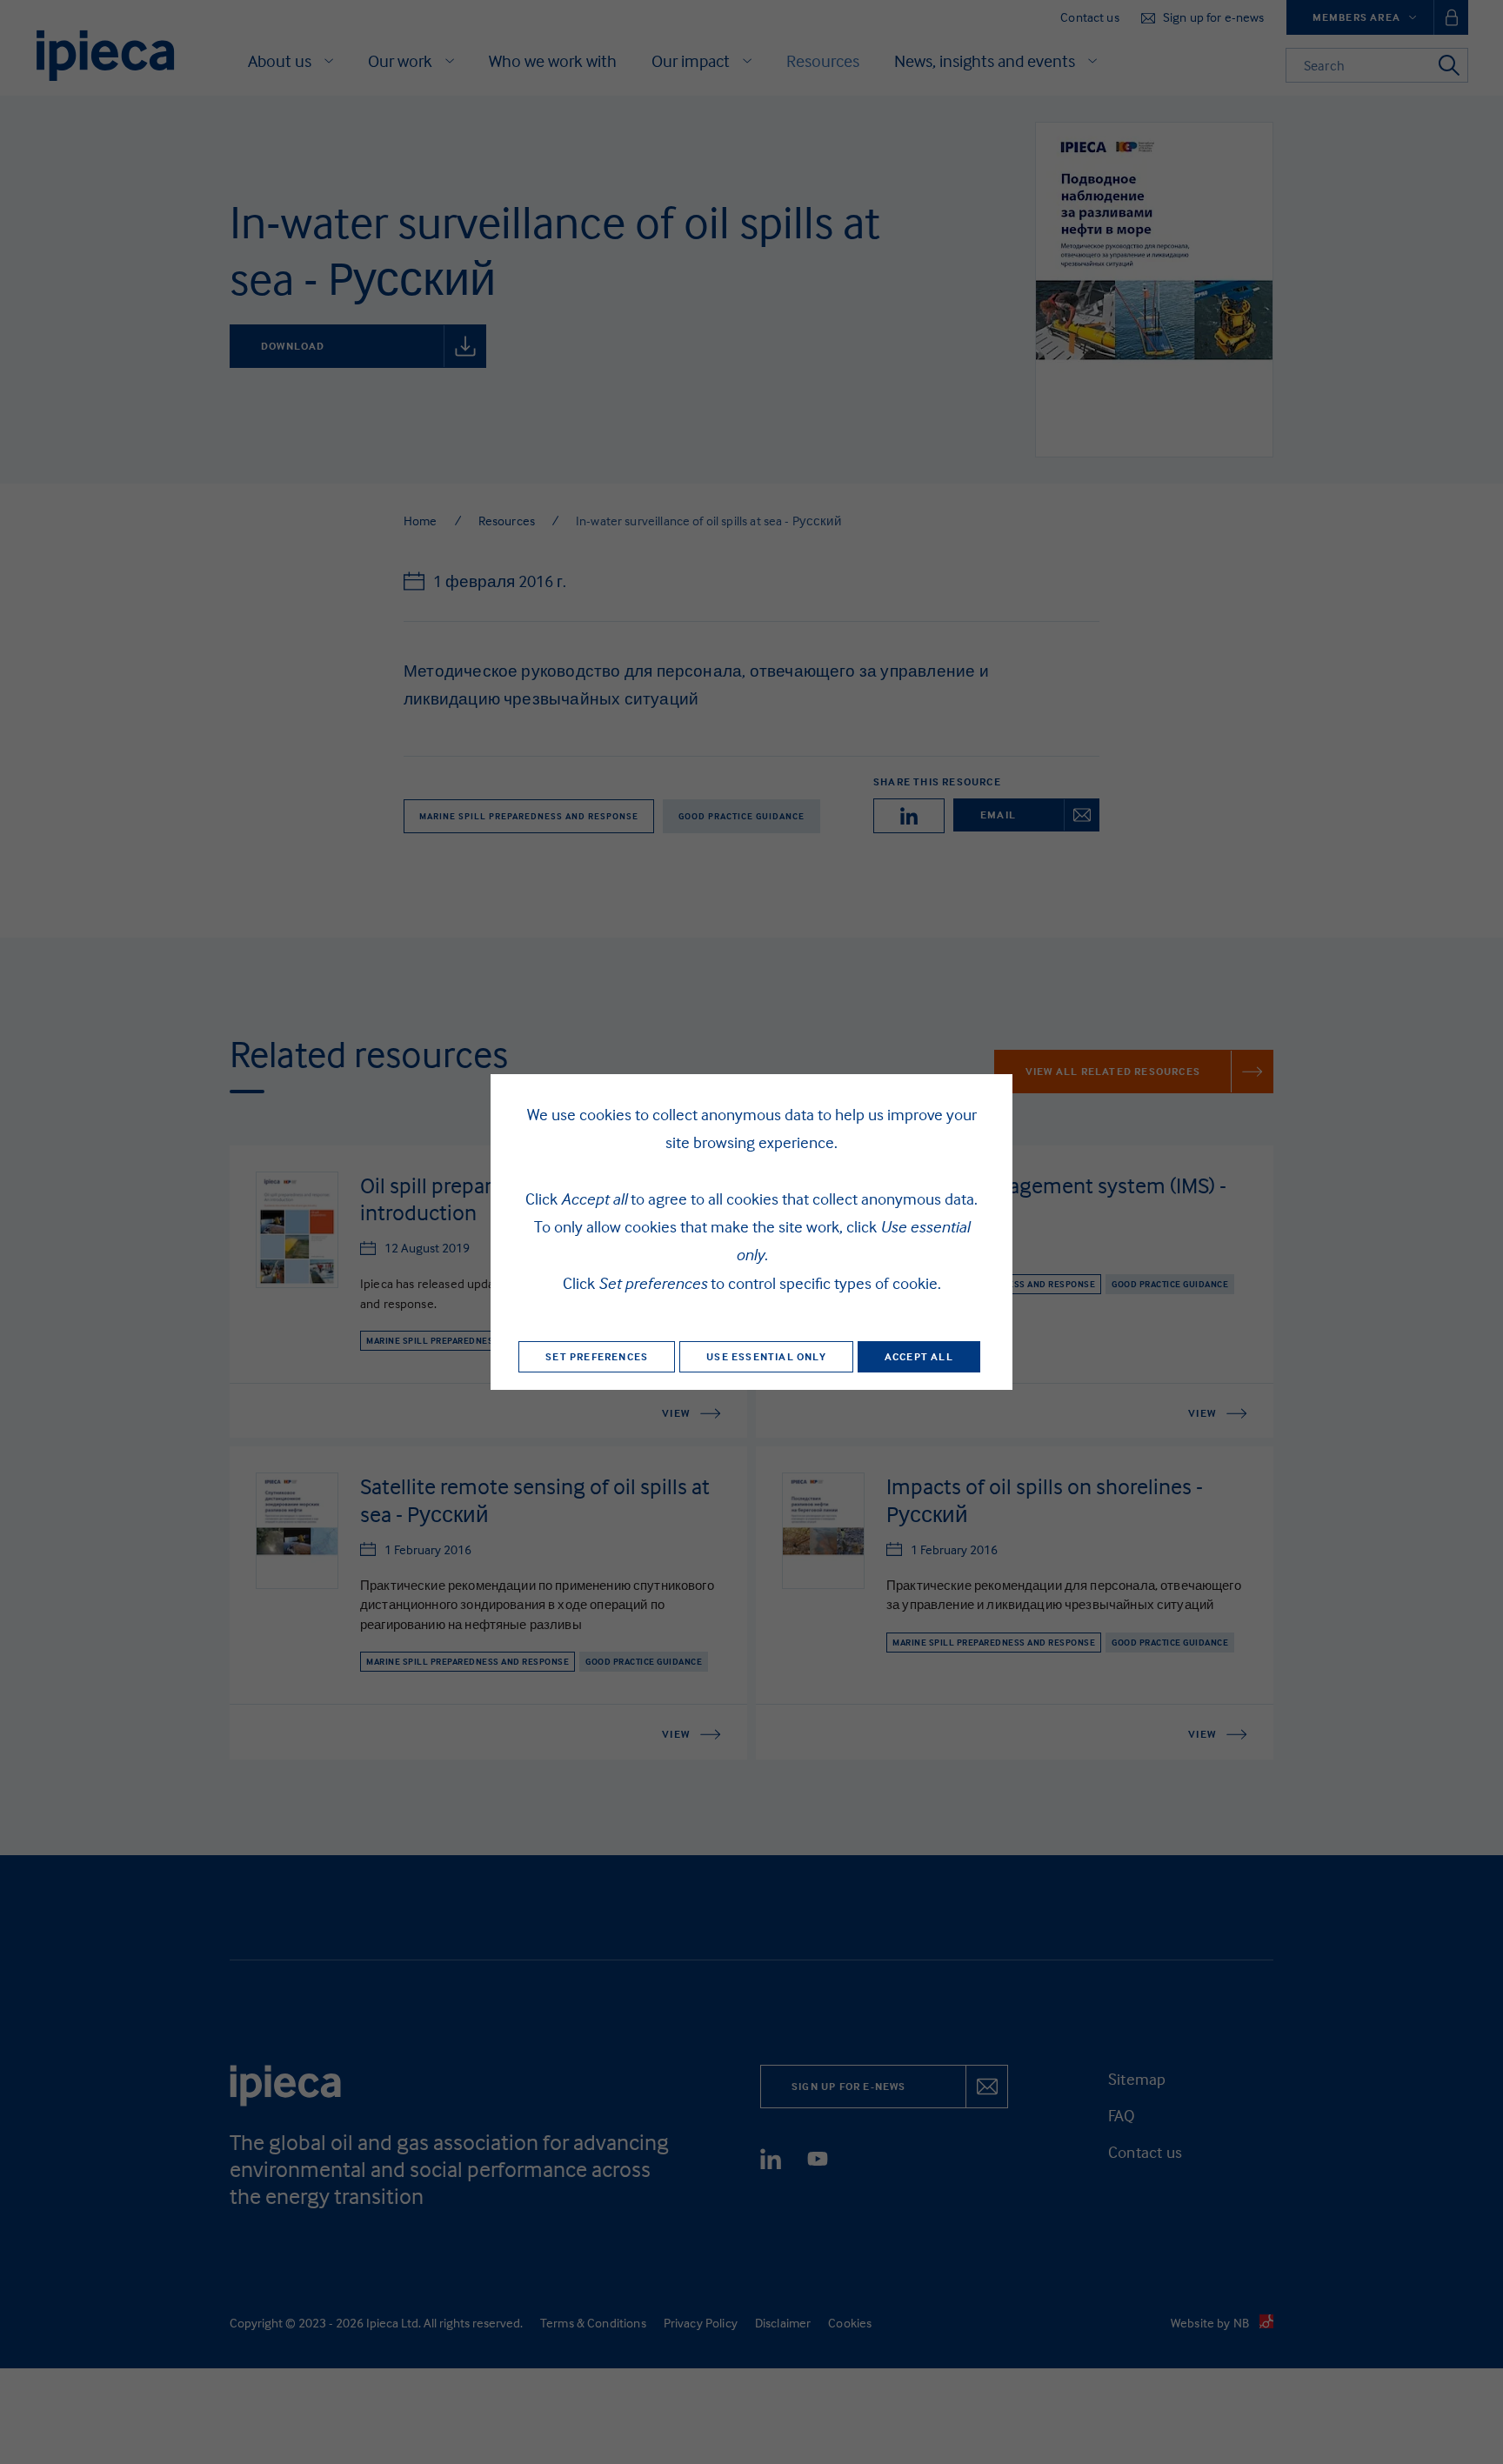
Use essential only (766, 1356)
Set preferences (597, 1356)
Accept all (919, 1356)
